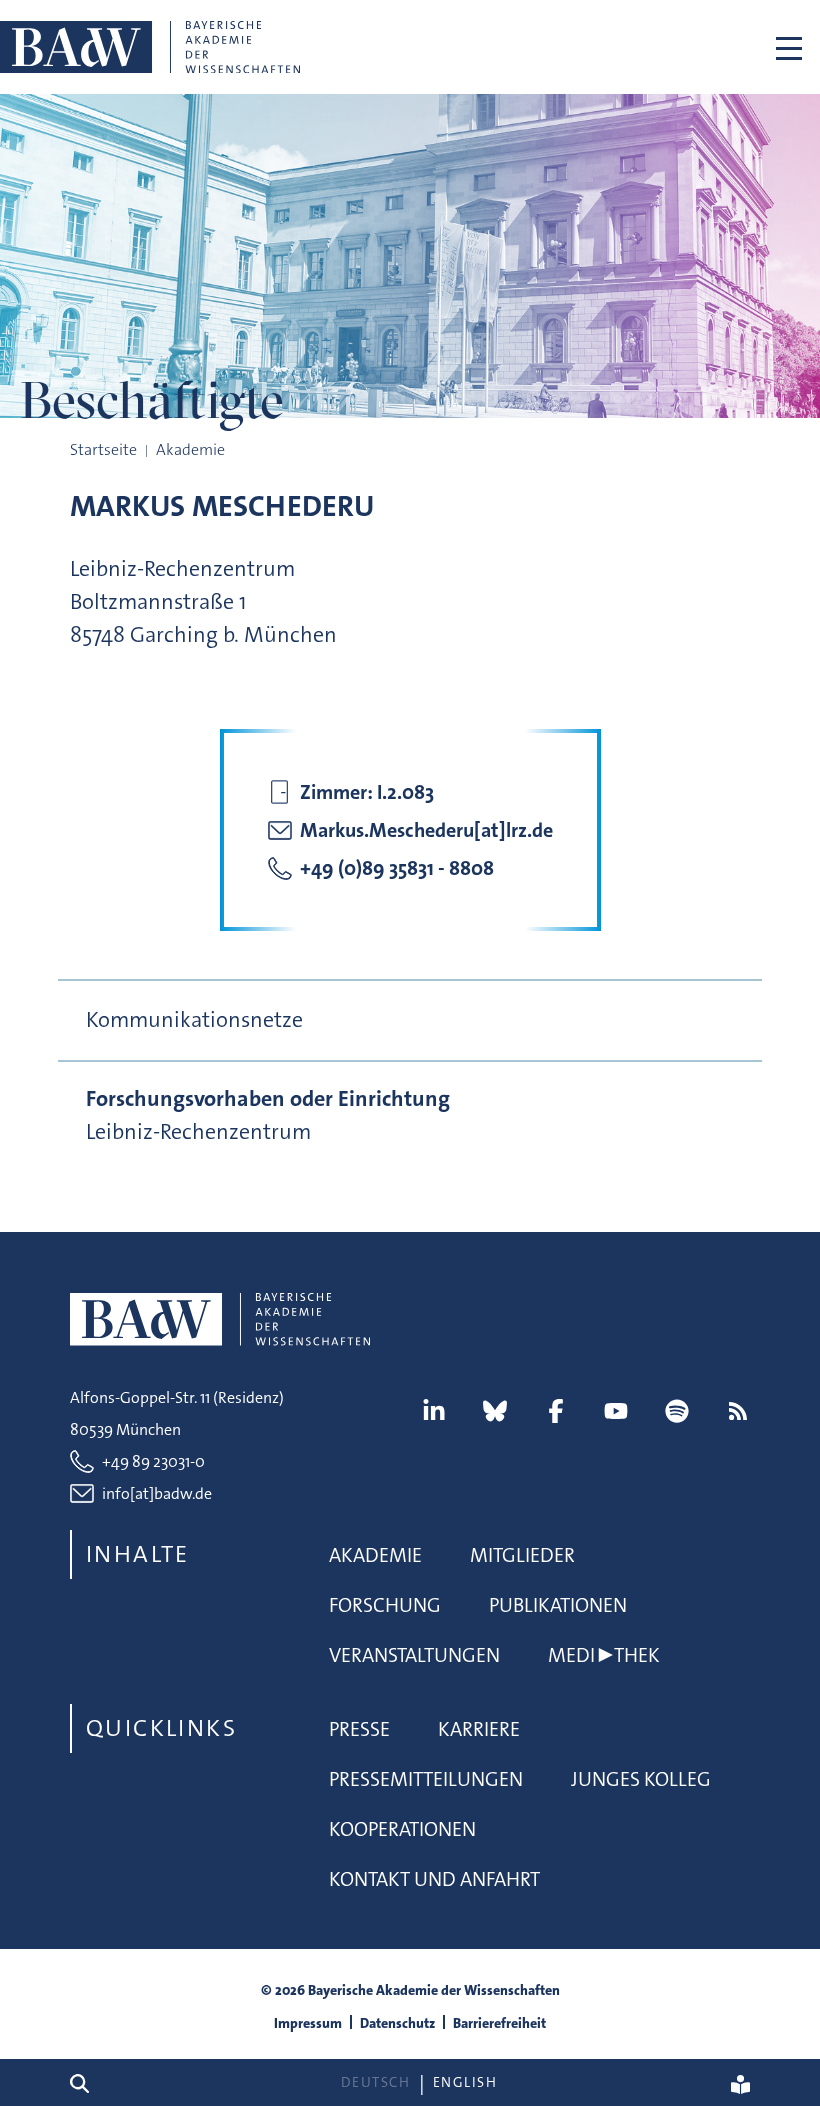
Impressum (308, 2023)
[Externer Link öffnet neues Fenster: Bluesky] (495, 1411)
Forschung (385, 1605)
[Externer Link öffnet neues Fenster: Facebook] (556, 1411)
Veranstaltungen (414, 1655)
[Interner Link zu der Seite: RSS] (738, 1411)
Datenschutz (397, 2023)
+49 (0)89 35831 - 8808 (397, 868)
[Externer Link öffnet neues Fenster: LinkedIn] (434, 1411)
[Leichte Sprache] (740, 2083)
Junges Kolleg (641, 1779)
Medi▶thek (604, 1655)
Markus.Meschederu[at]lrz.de (426, 830)
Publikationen (558, 1605)
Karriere (479, 1729)
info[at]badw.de (157, 1493)
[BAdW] (150, 47)
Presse (359, 1729)
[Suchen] (87, 2082)
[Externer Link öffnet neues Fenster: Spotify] (677, 1411)
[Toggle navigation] (789, 47)
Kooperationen (402, 1829)
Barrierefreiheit (499, 2023)
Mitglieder (522, 1555)
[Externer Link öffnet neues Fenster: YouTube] (616, 1411)
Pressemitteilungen (426, 1779)
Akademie (375, 1555)
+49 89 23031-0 (153, 1461)
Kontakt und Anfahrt (434, 1879)
